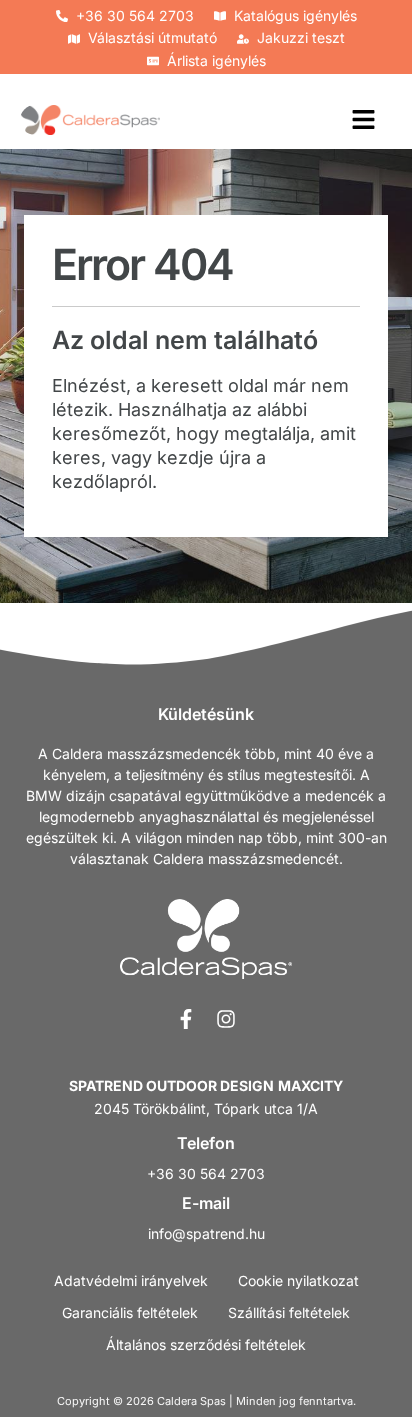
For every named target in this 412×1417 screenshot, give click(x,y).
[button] (364, 120)
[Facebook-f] (186, 1019)
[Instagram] (226, 1019)
